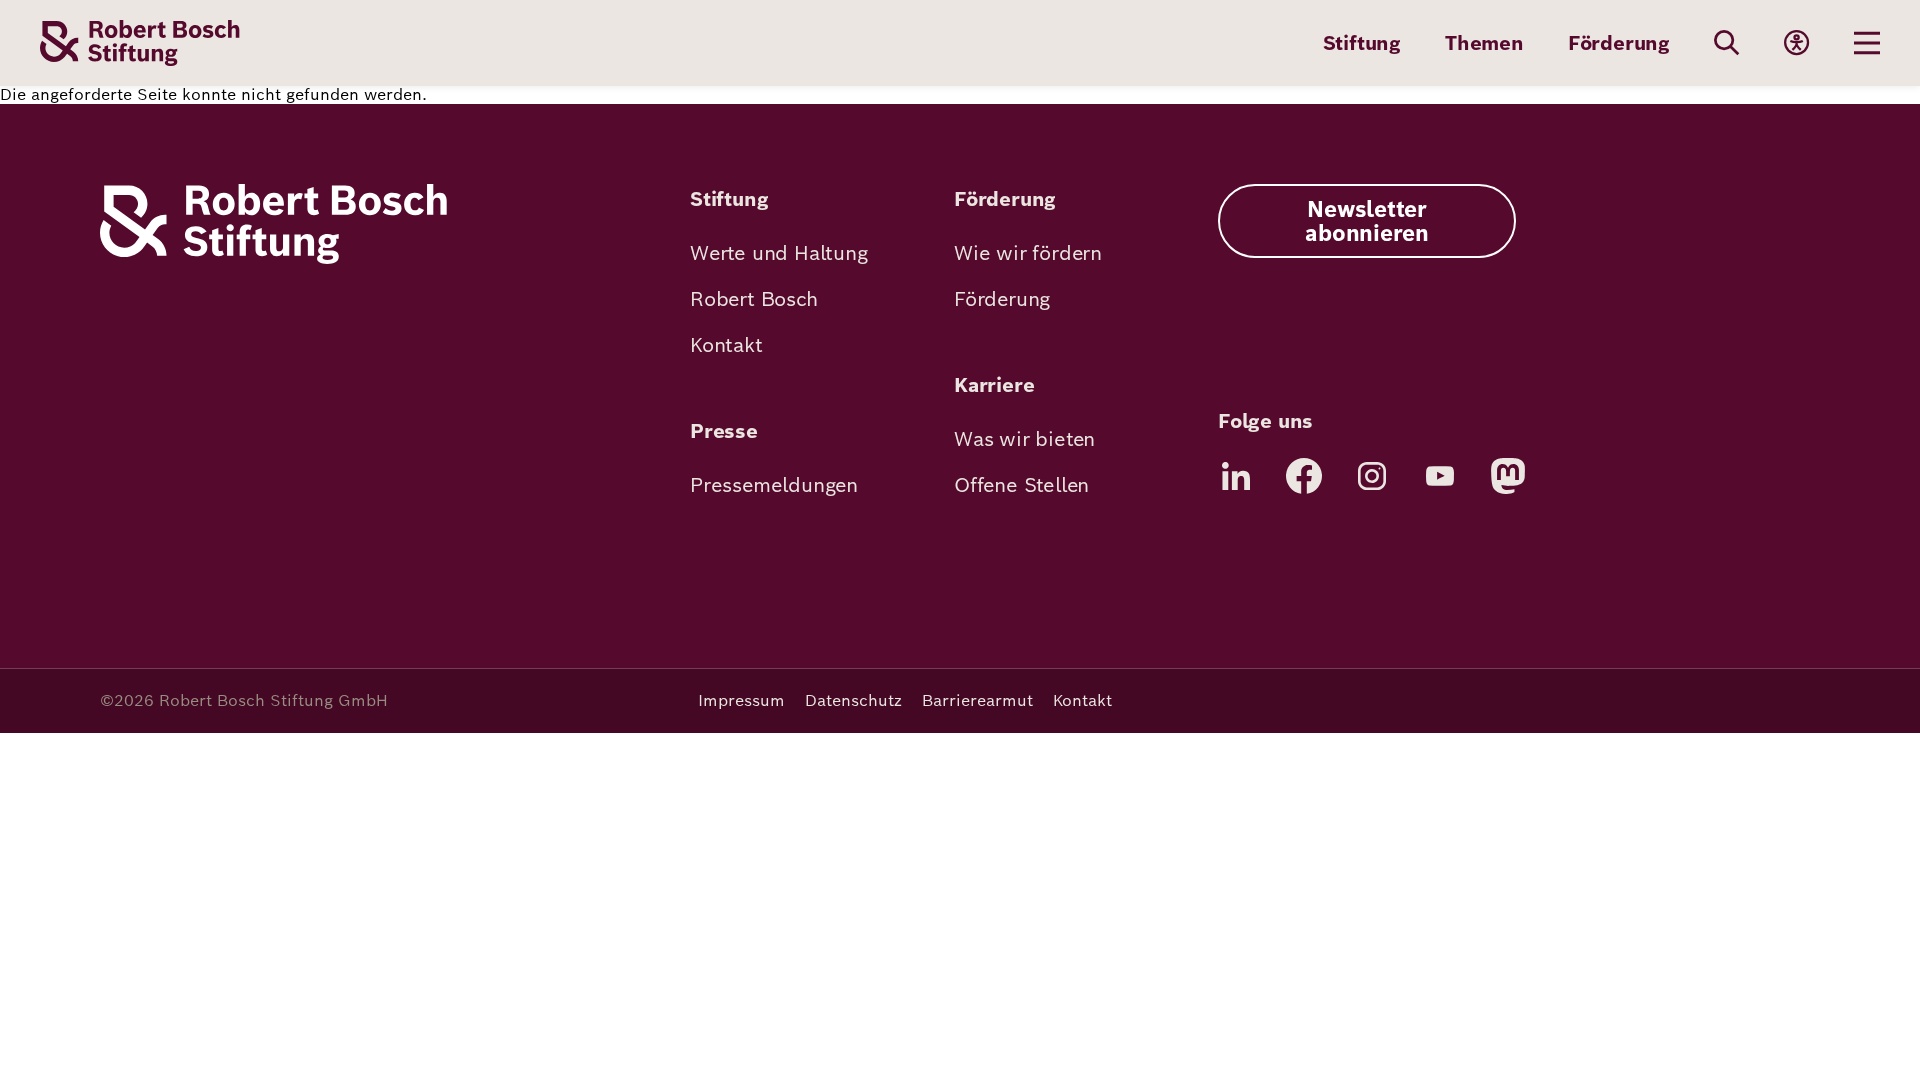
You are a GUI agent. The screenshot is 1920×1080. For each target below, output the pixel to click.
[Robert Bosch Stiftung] (273, 258)
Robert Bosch (754, 299)
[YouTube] (1440, 476)
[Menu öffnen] (1867, 43)
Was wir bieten (1024, 439)
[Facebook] (1304, 476)
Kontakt (726, 345)
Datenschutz (853, 700)
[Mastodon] (1508, 476)
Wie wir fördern (1028, 253)
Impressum (741, 700)
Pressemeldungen (774, 485)
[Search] (1727, 43)
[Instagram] (1372, 476)
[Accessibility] (1797, 43)
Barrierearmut (977, 700)
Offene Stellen (1021, 485)
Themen (1484, 43)
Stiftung (1362, 43)
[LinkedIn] (1236, 476)
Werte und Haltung (779, 253)
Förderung (1619, 43)
